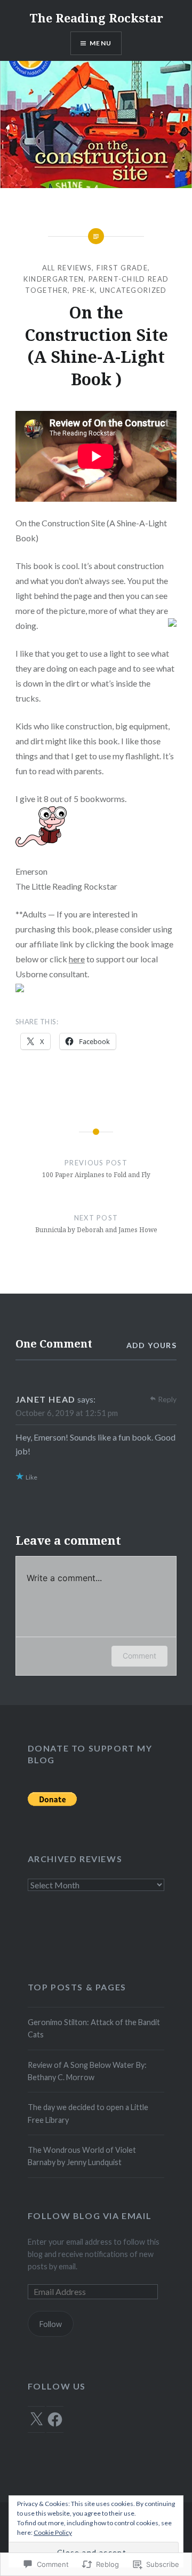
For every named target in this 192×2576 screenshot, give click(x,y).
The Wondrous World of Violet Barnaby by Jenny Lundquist (82, 2156)
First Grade (122, 268)
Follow (51, 2324)
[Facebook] (55, 2419)
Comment (139, 1656)
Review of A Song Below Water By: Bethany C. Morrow (87, 2071)
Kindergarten (54, 279)
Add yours (152, 1345)
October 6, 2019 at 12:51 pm (67, 1413)
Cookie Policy (53, 2532)
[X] (36, 2419)
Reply (167, 1399)
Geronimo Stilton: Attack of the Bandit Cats (94, 2028)
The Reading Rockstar (96, 18)
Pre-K (84, 290)
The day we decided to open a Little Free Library (88, 2113)
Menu (101, 43)
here (77, 959)
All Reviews (67, 268)
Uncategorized (133, 290)
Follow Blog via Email (90, 2216)
